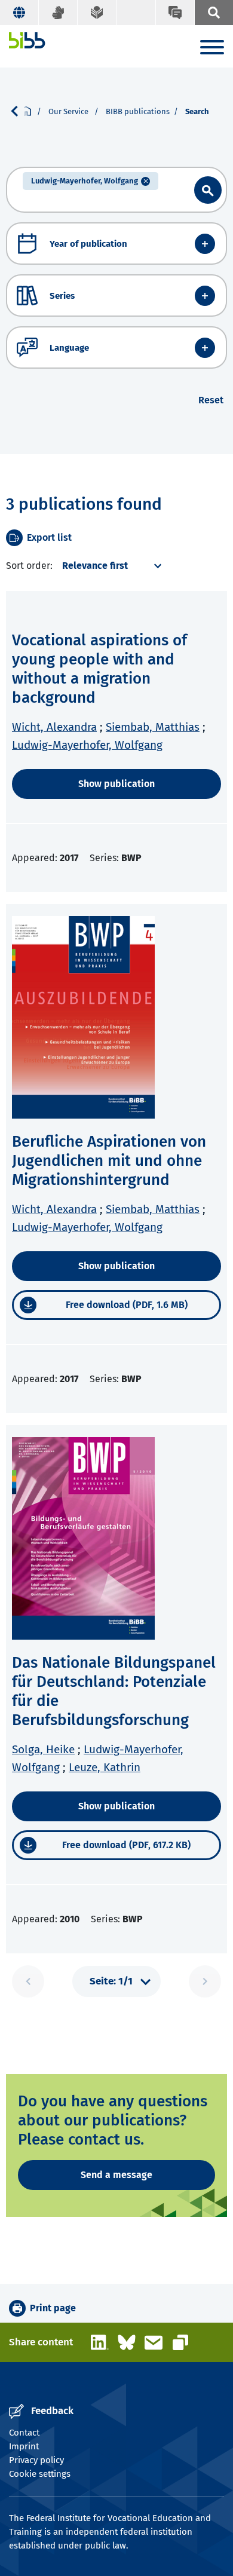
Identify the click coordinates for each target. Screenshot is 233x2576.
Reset (211, 400)
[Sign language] (58, 13)
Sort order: (29, 566)
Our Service (69, 111)
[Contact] (175, 13)
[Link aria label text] (208, 190)
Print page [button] (53, 2308)
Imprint (24, 2446)
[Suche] (214, 13)
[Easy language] (97, 13)
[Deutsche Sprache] (19, 13)
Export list (49, 537)
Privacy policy (36, 2460)
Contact (24, 2433)
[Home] (27, 40)
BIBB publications (138, 111)
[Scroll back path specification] (19, 111)
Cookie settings (40, 2474)
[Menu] (212, 49)
